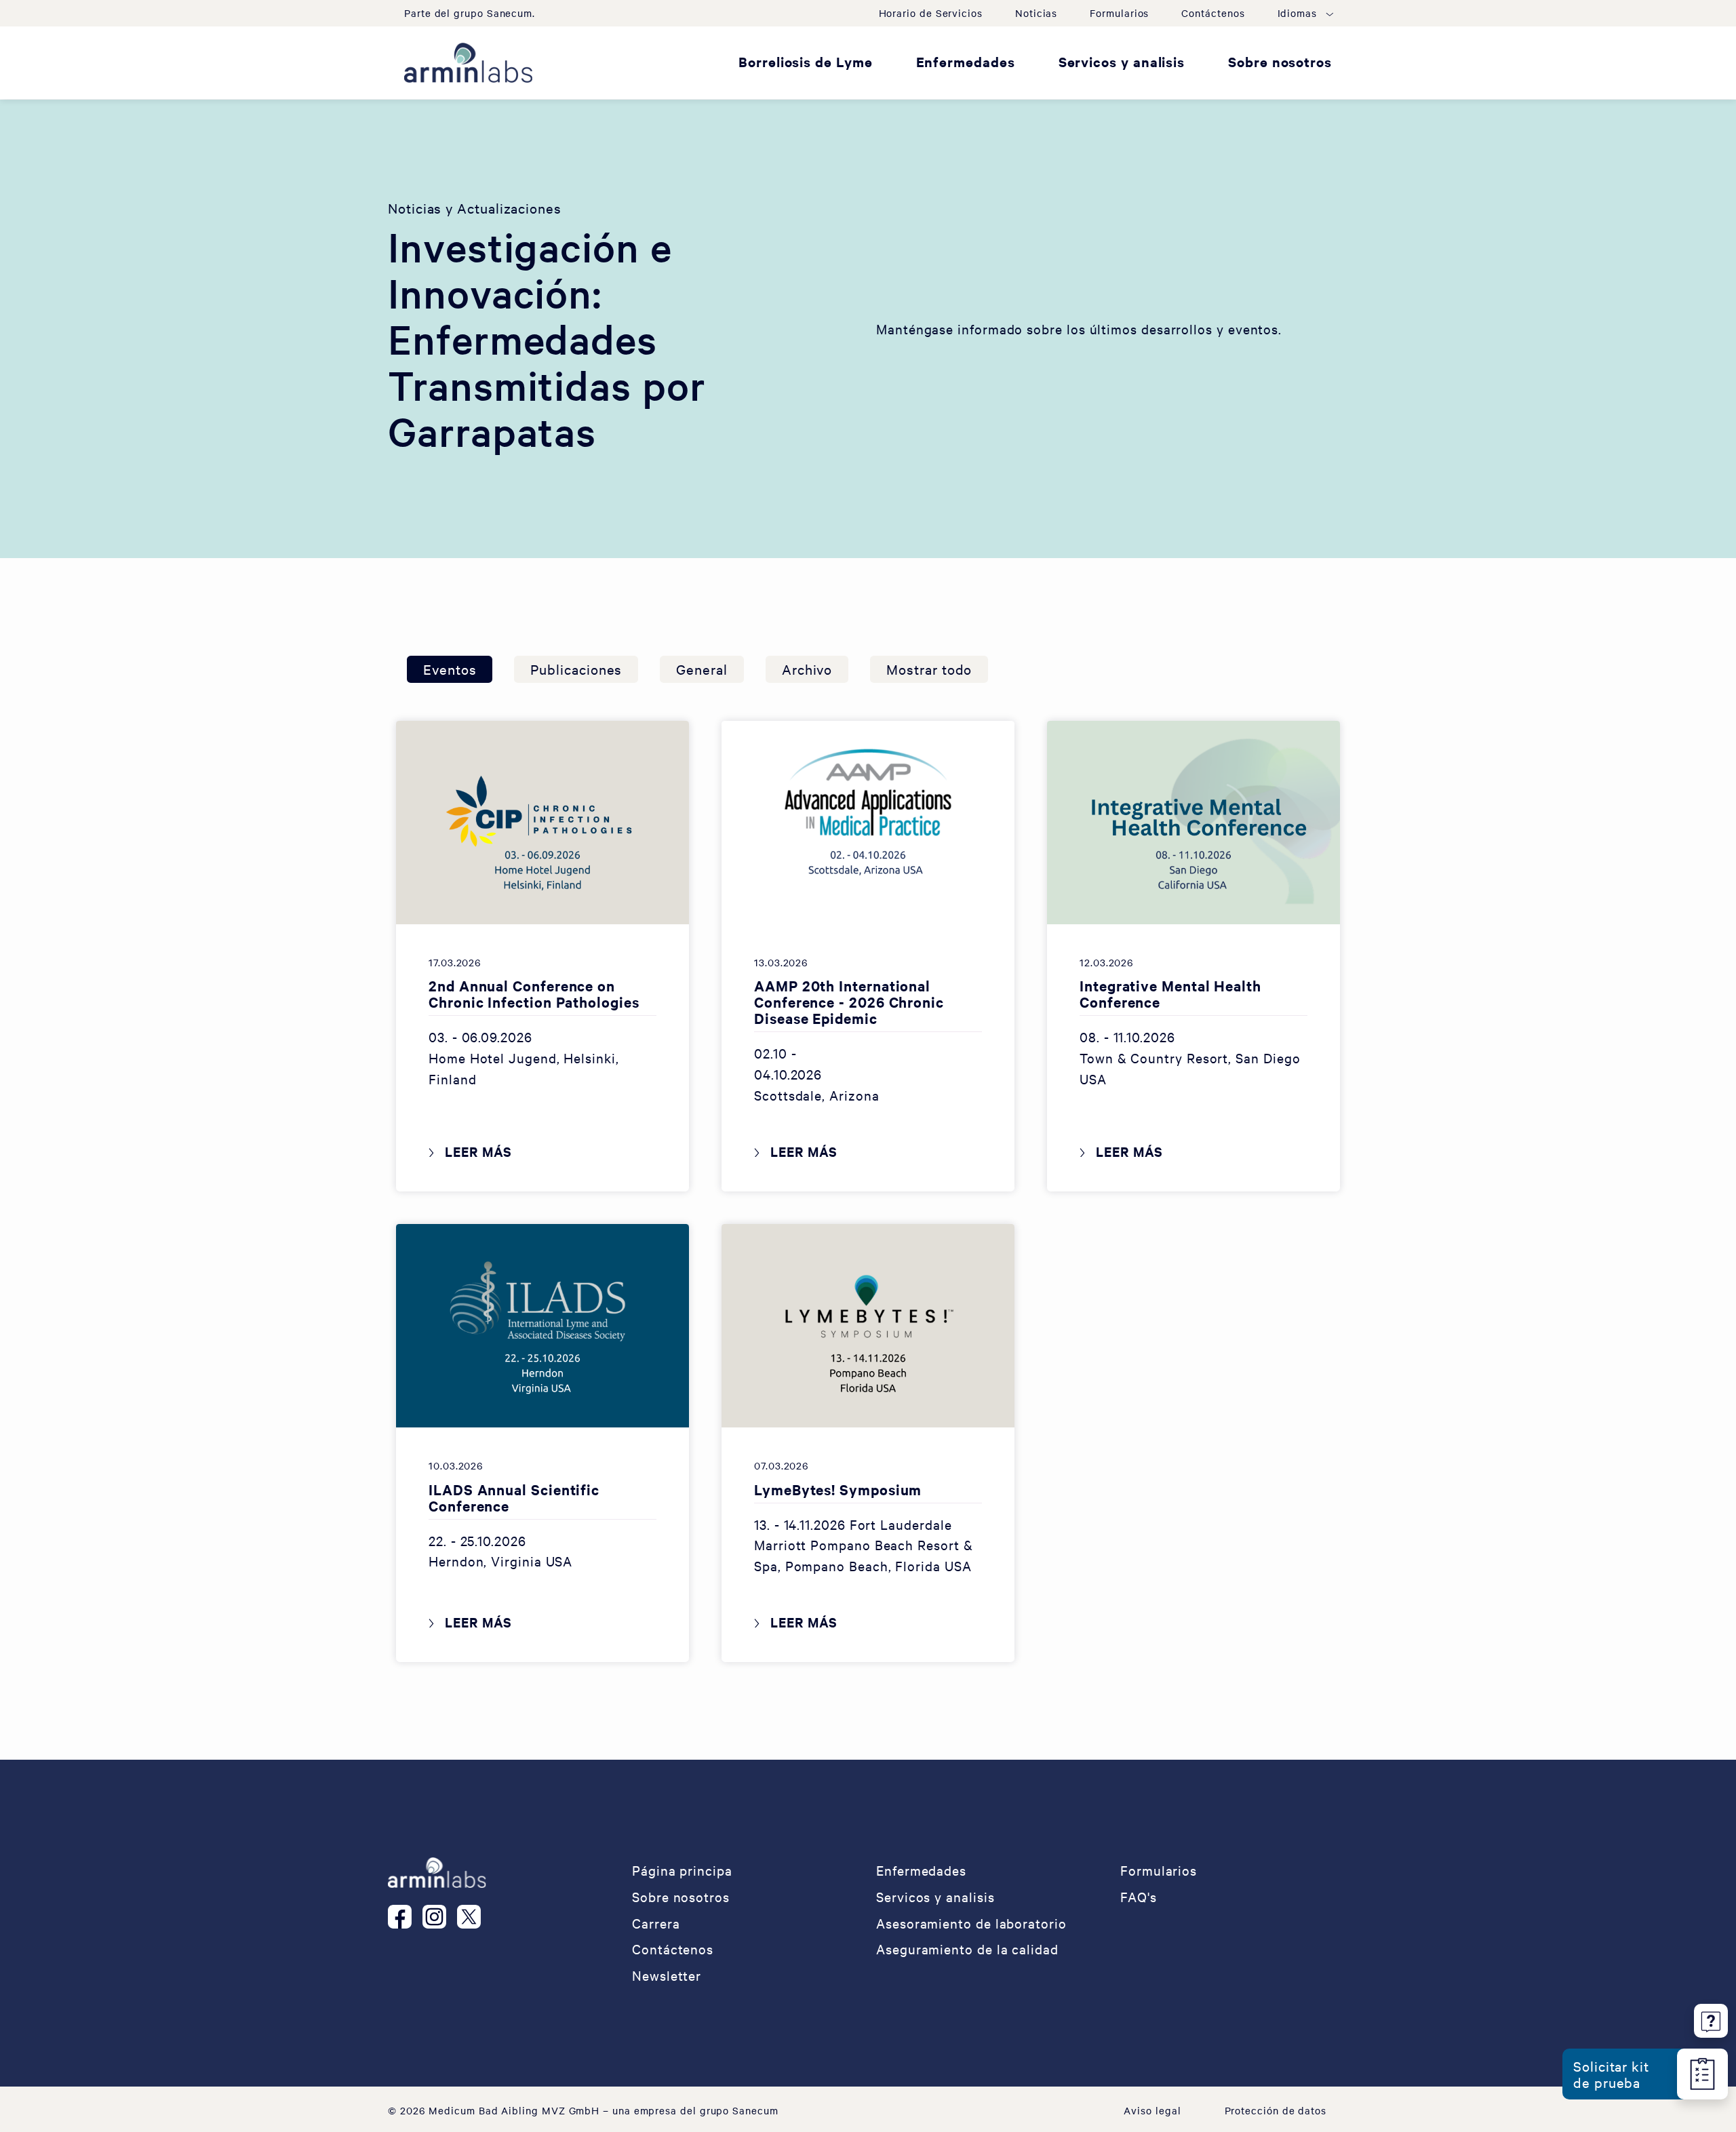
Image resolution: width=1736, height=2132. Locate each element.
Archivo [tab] (807, 669)
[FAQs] (1711, 2018)
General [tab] (702, 669)
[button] (1305, 13)
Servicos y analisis (1122, 61)
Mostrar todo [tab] (929, 669)
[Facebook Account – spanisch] (405, 1916)
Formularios (1119, 13)
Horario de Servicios (931, 13)
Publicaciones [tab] (576, 669)
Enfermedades (966, 61)
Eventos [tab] (450, 669)
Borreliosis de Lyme (805, 61)
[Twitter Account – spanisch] (474, 1916)
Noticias (1036, 13)
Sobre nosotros (1280, 61)
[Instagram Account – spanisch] (440, 1916)
